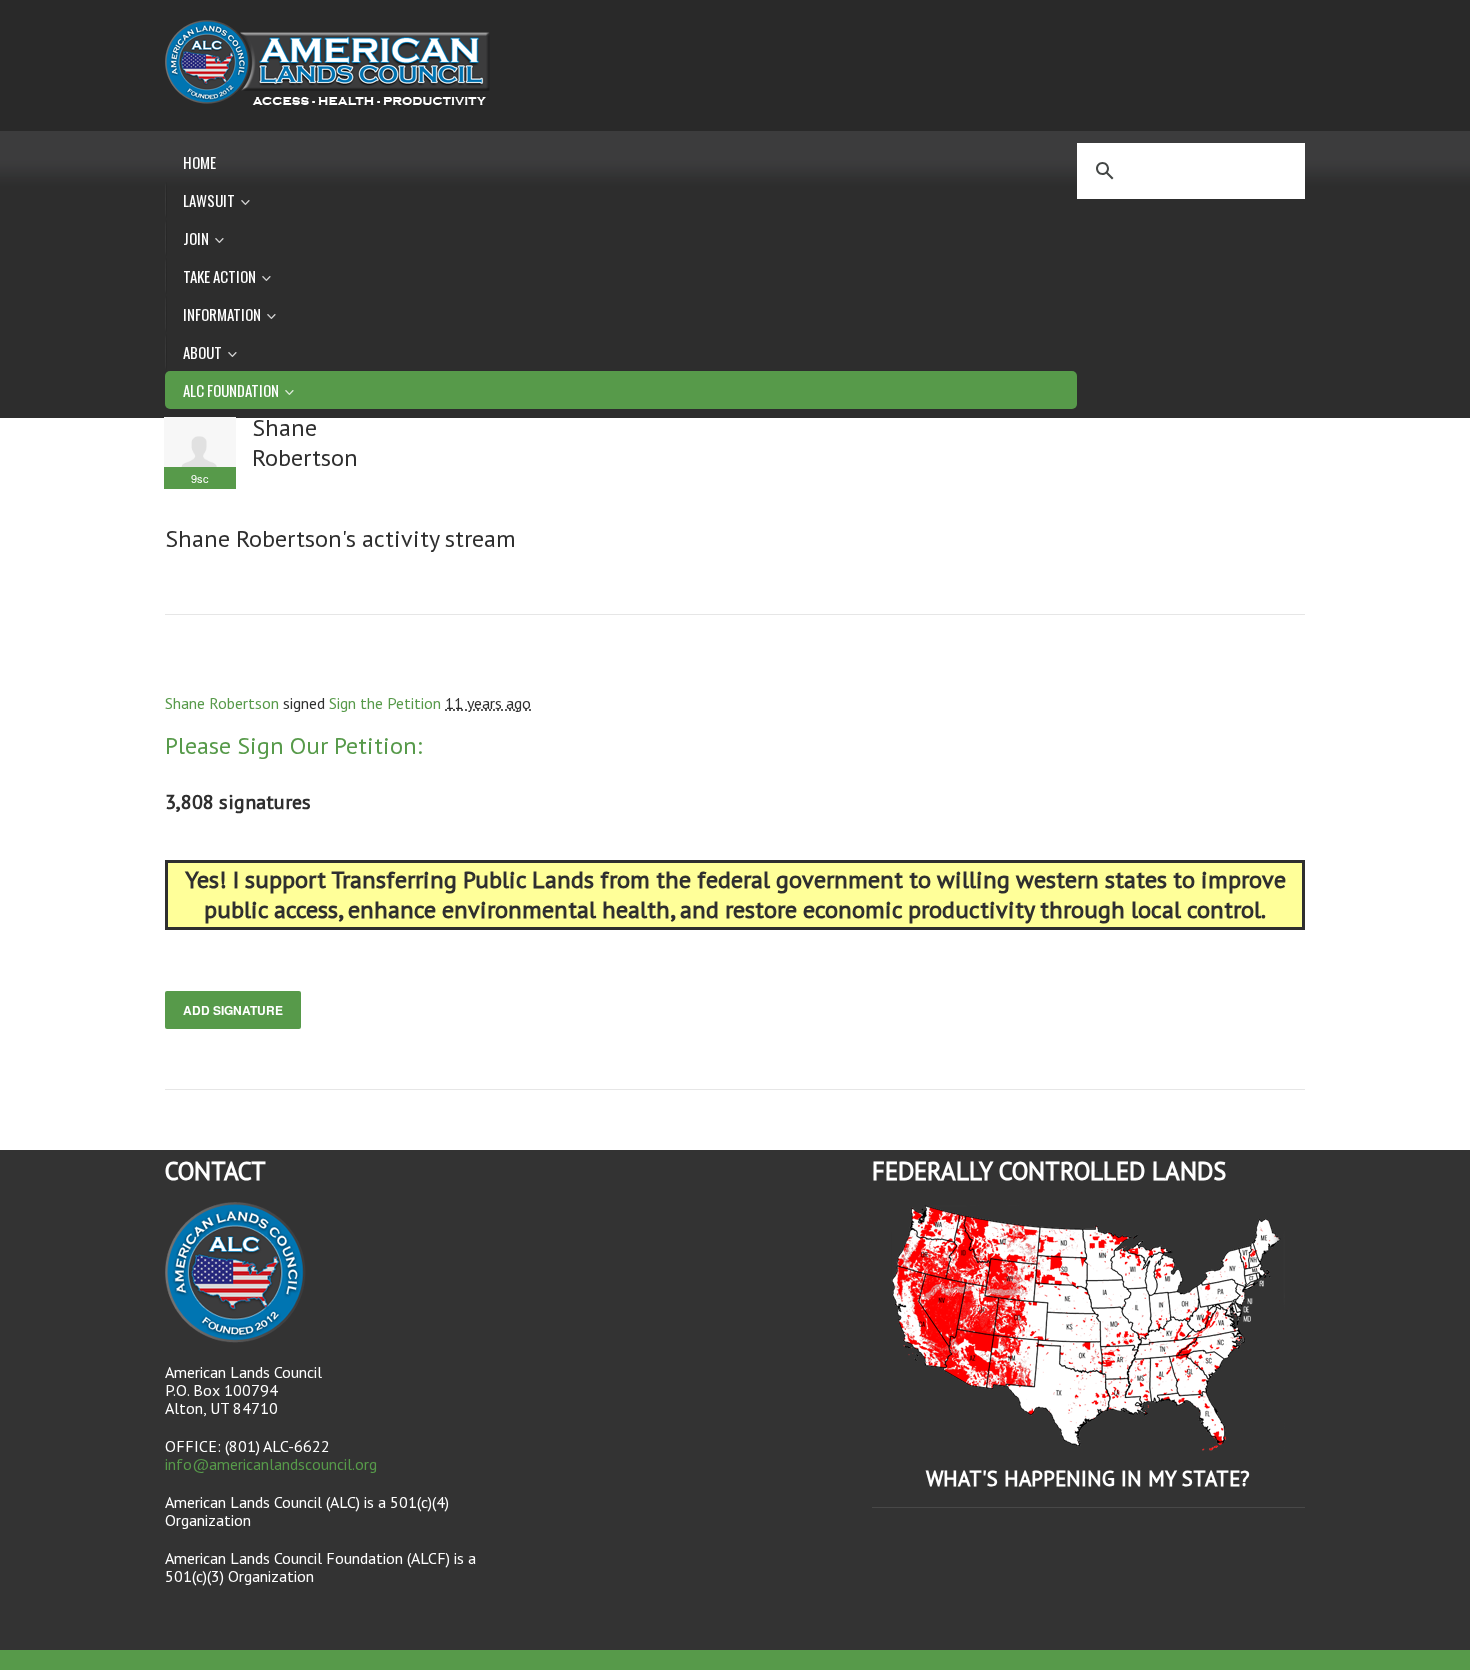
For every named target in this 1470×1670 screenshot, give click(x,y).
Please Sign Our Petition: (293, 745)
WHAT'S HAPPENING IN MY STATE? (1088, 1478)
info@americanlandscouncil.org (271, 1464)
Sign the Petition (385, 703)
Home (199, 162)
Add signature (233, 1010)
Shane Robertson (222, 703)
